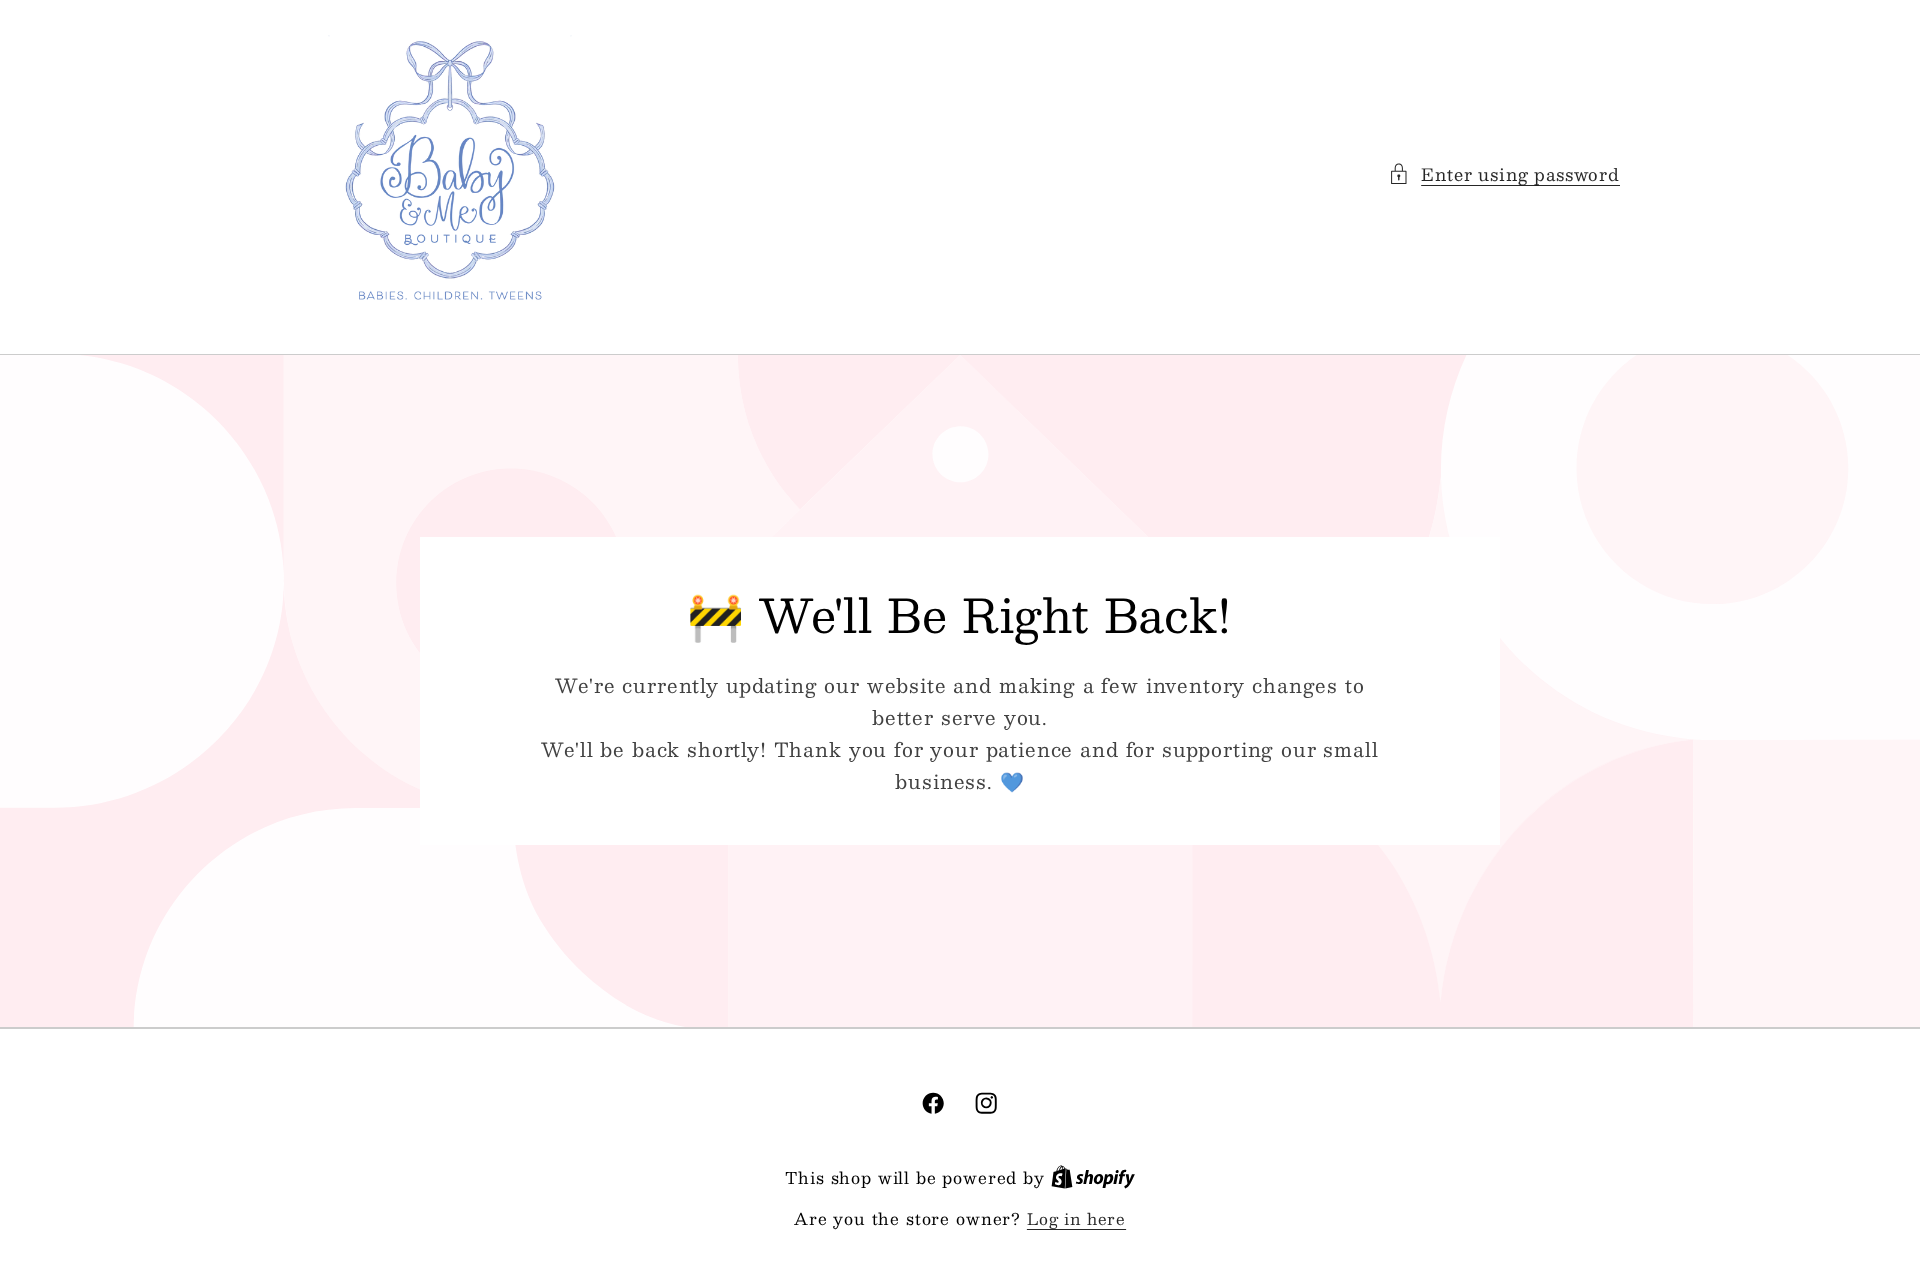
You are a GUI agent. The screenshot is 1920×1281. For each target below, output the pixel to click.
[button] (1504, 174)
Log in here (1076, 1219)
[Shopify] (1093, 1177)
